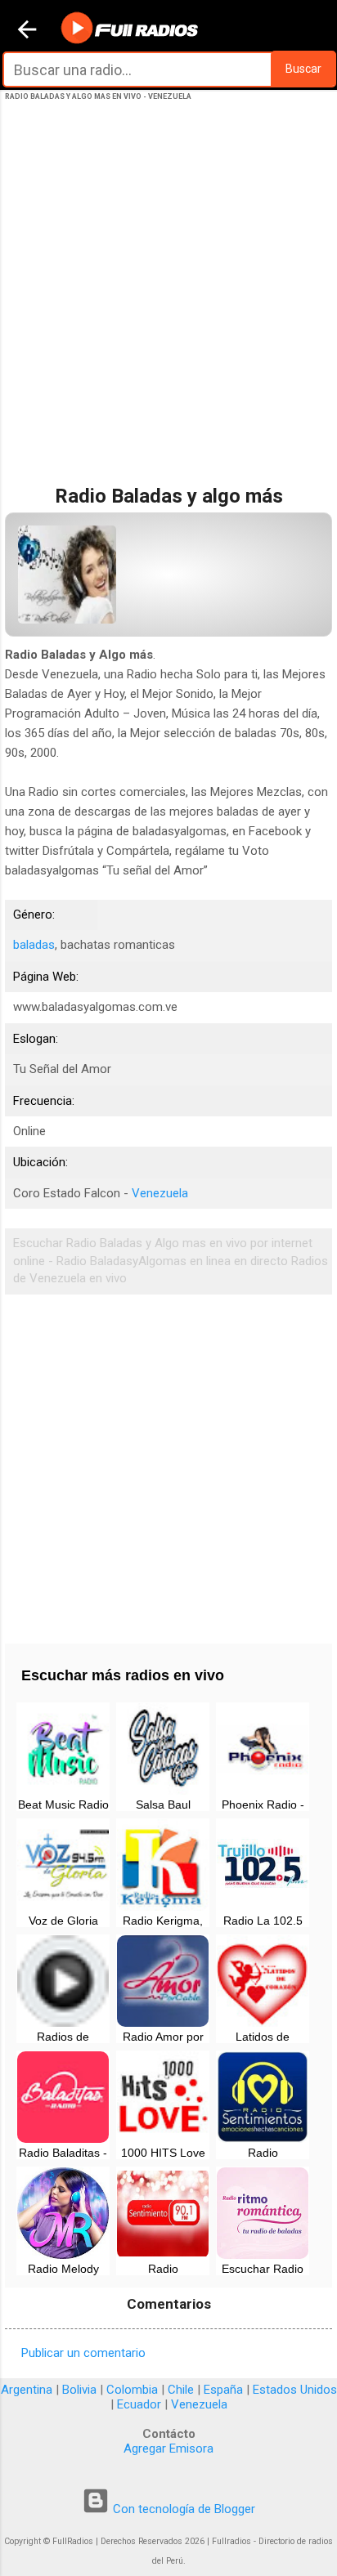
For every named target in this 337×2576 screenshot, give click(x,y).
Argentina (27, 2390)
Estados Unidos (295, 2390)
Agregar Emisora (168, 2449)
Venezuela (160, 1193)
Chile (181, 2390)
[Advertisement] (168, 310)
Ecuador (139, 2404)
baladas (34, 945)
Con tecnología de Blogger (182, 2509)
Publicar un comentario (83, 2353)
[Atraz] (27, 31)
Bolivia (79, 2390)
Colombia (132, 2390)
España (223, 2390)
